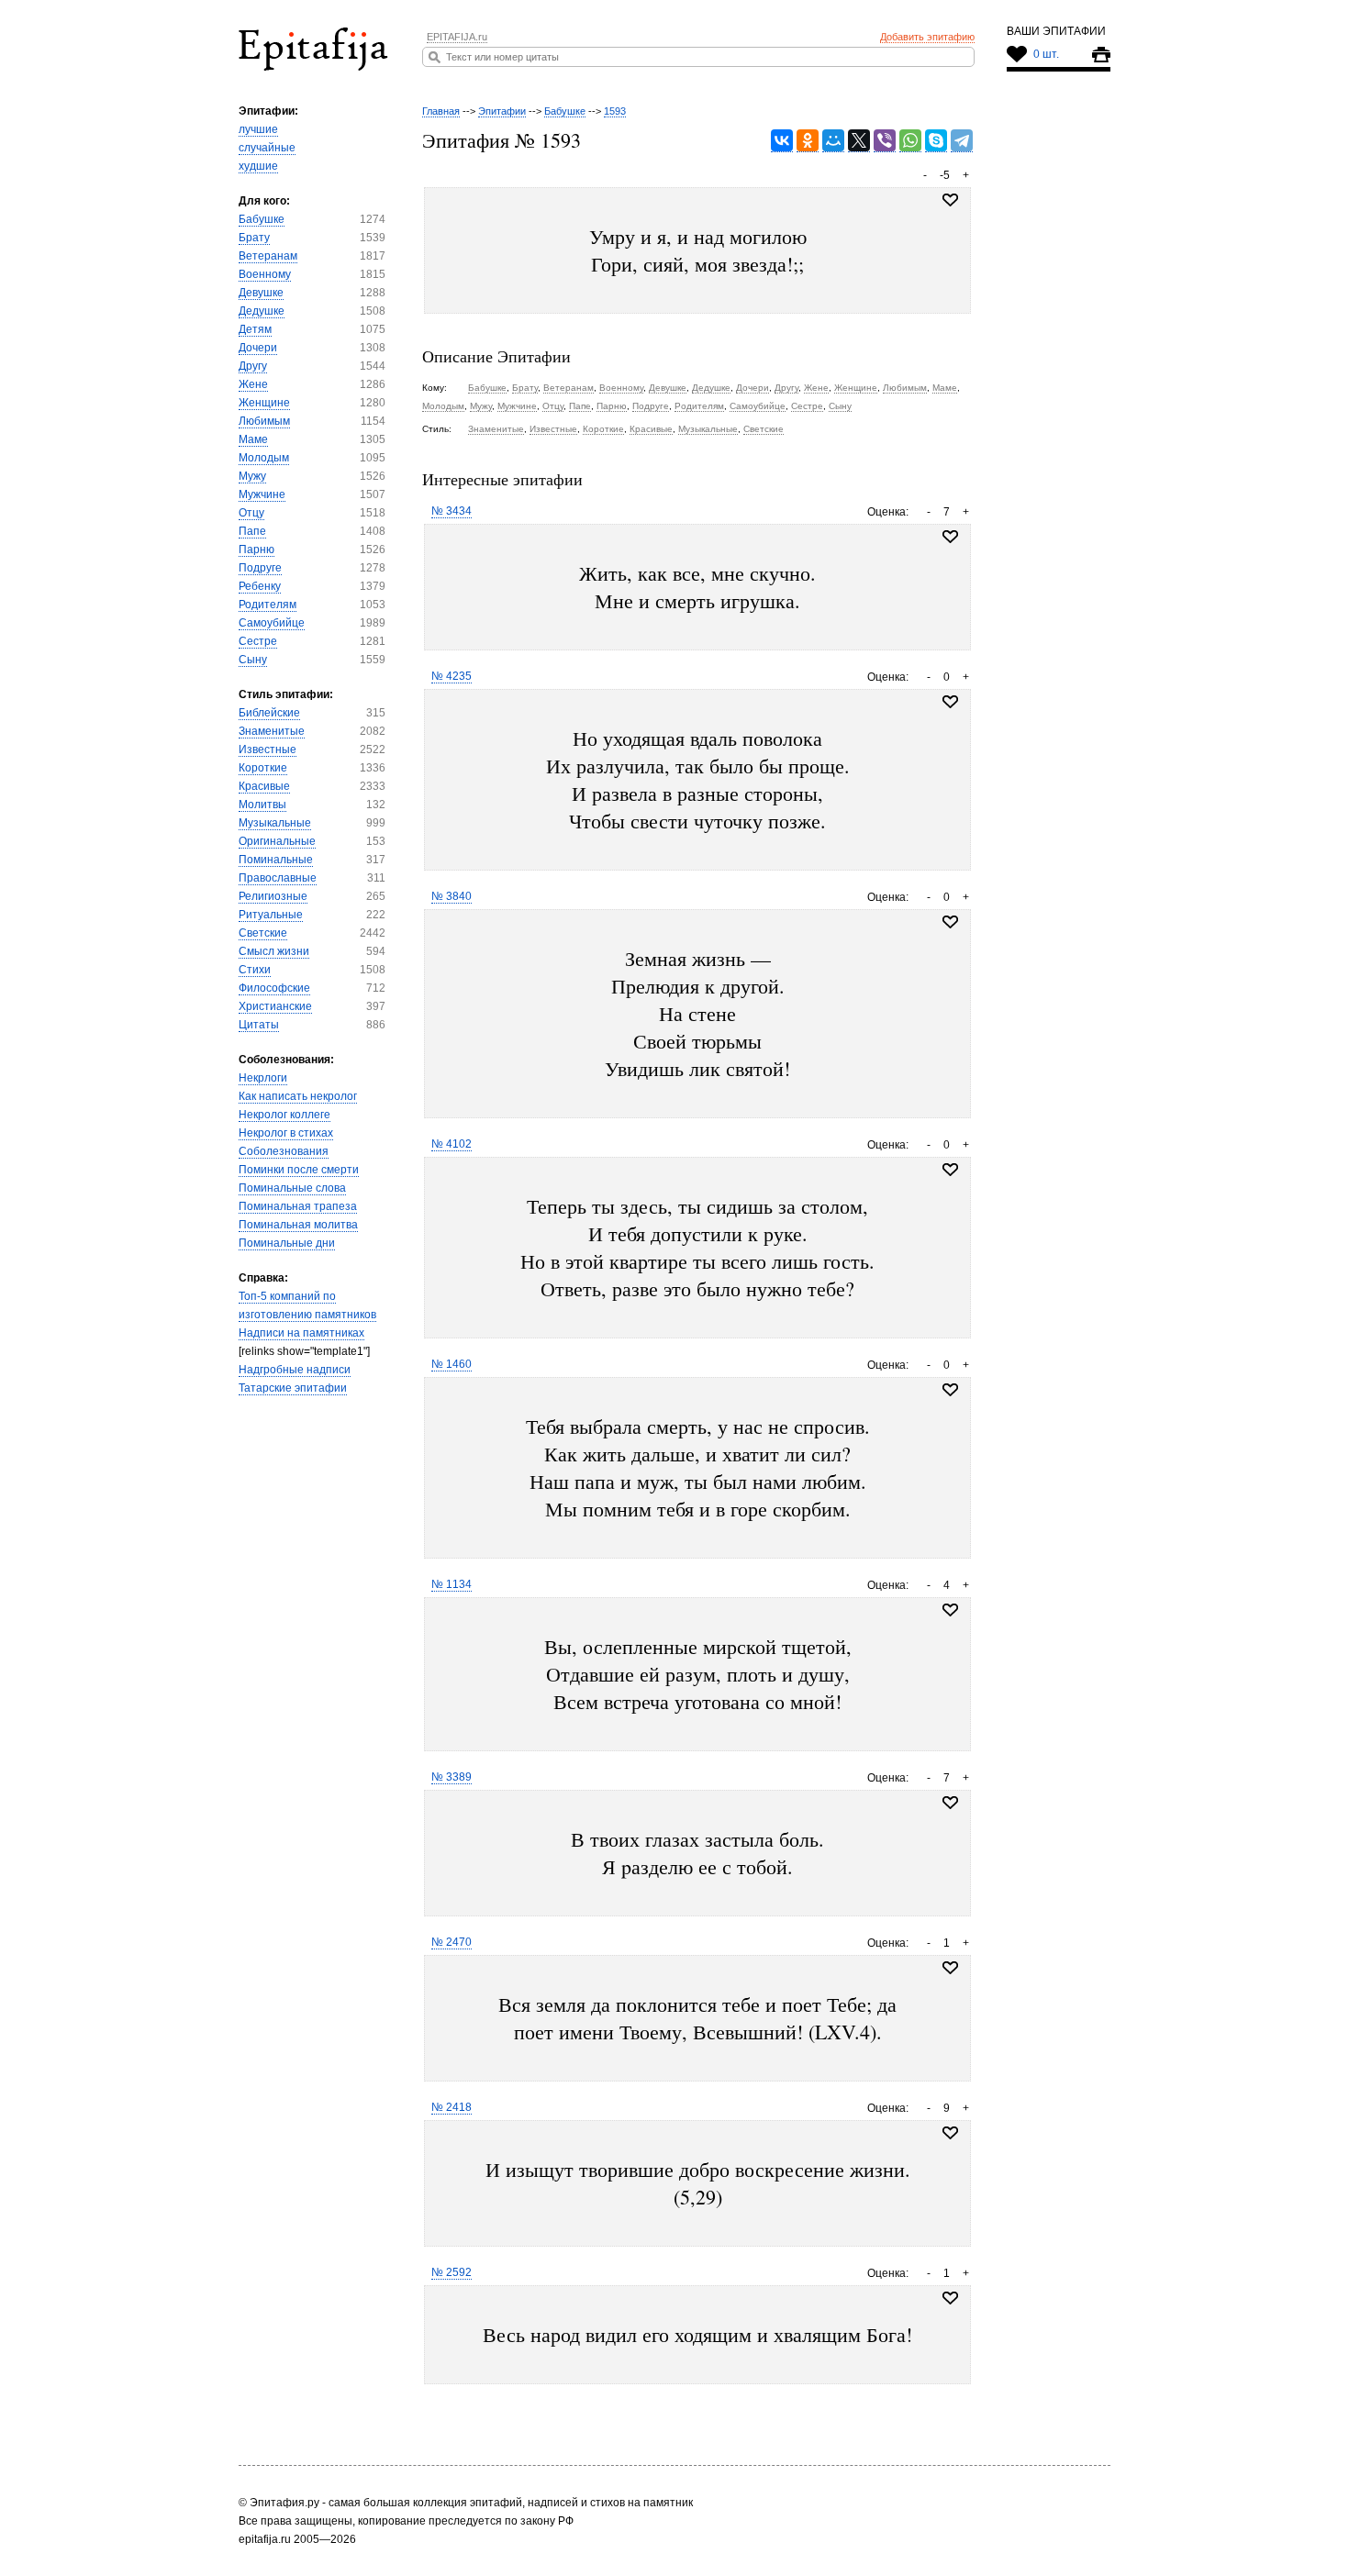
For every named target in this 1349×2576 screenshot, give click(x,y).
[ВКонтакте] (782, 141)
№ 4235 (452, 676)
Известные (268, 749)
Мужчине (262, 494)
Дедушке (262, 311)
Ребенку (260, 586)
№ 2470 (452, 1942)
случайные (267, 148)
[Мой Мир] (833, 141)
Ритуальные (271, 915)
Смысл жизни (274, 951)
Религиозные (273, 896)
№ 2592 (452, 2272)
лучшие (258, 129)
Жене (253, 384)
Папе (252, 531)
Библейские (269, 713)
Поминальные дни (287, 1243)
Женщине (264, 403)
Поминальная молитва (298, 1225)
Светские (263, 933)
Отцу (251, 513)
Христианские (275, 1006)
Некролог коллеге (284, 1115)
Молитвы (262, 805)
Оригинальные (277, 841)
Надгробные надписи (295, 1370)
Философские (274, 988)
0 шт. (1046, 54)
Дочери (258, 348)
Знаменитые (272, 731)
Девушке (261, 293)
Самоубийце (272, 623)
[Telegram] (962, 141)
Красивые (264, 786)
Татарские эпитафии (293, 1388)
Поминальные (276, 860)
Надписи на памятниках (301, 1333)
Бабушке (262, 219)
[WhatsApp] (910, 141)
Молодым (264, 458)
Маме (253, 439)
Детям (255, 329)
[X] (859, 141)
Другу (253, 366)
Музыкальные (275, 823)
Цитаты (259, 1025)
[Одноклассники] (808, 141)
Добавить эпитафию (927, 37)
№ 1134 (452, 1584)
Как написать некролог (298, 1096)
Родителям (268, 605)
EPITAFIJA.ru (457, 37)
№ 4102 (452, 1144)
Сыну (253, 660)
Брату (254, 238)
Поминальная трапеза (298, 1206)
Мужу (252, 476)
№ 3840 (452, 896)
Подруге (260, 568)
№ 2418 (452, 2107)
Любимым (264, 421)
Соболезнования (284, 1151)
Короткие (263, 768)
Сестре (258, 641)
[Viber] (885, 141)
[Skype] (936, 141)
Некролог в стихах (286, 1133)
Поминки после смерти (299, 1170)
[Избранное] (950, 537)
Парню (256, 550)
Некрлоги (263, 1078)
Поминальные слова (292, 1188)
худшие (258, 166)
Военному (265, 274)
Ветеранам (268, 256)
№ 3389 (452, 1777)
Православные (278, 878)
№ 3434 (452, 511)
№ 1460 (452, 1364)
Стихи (255, 970)
